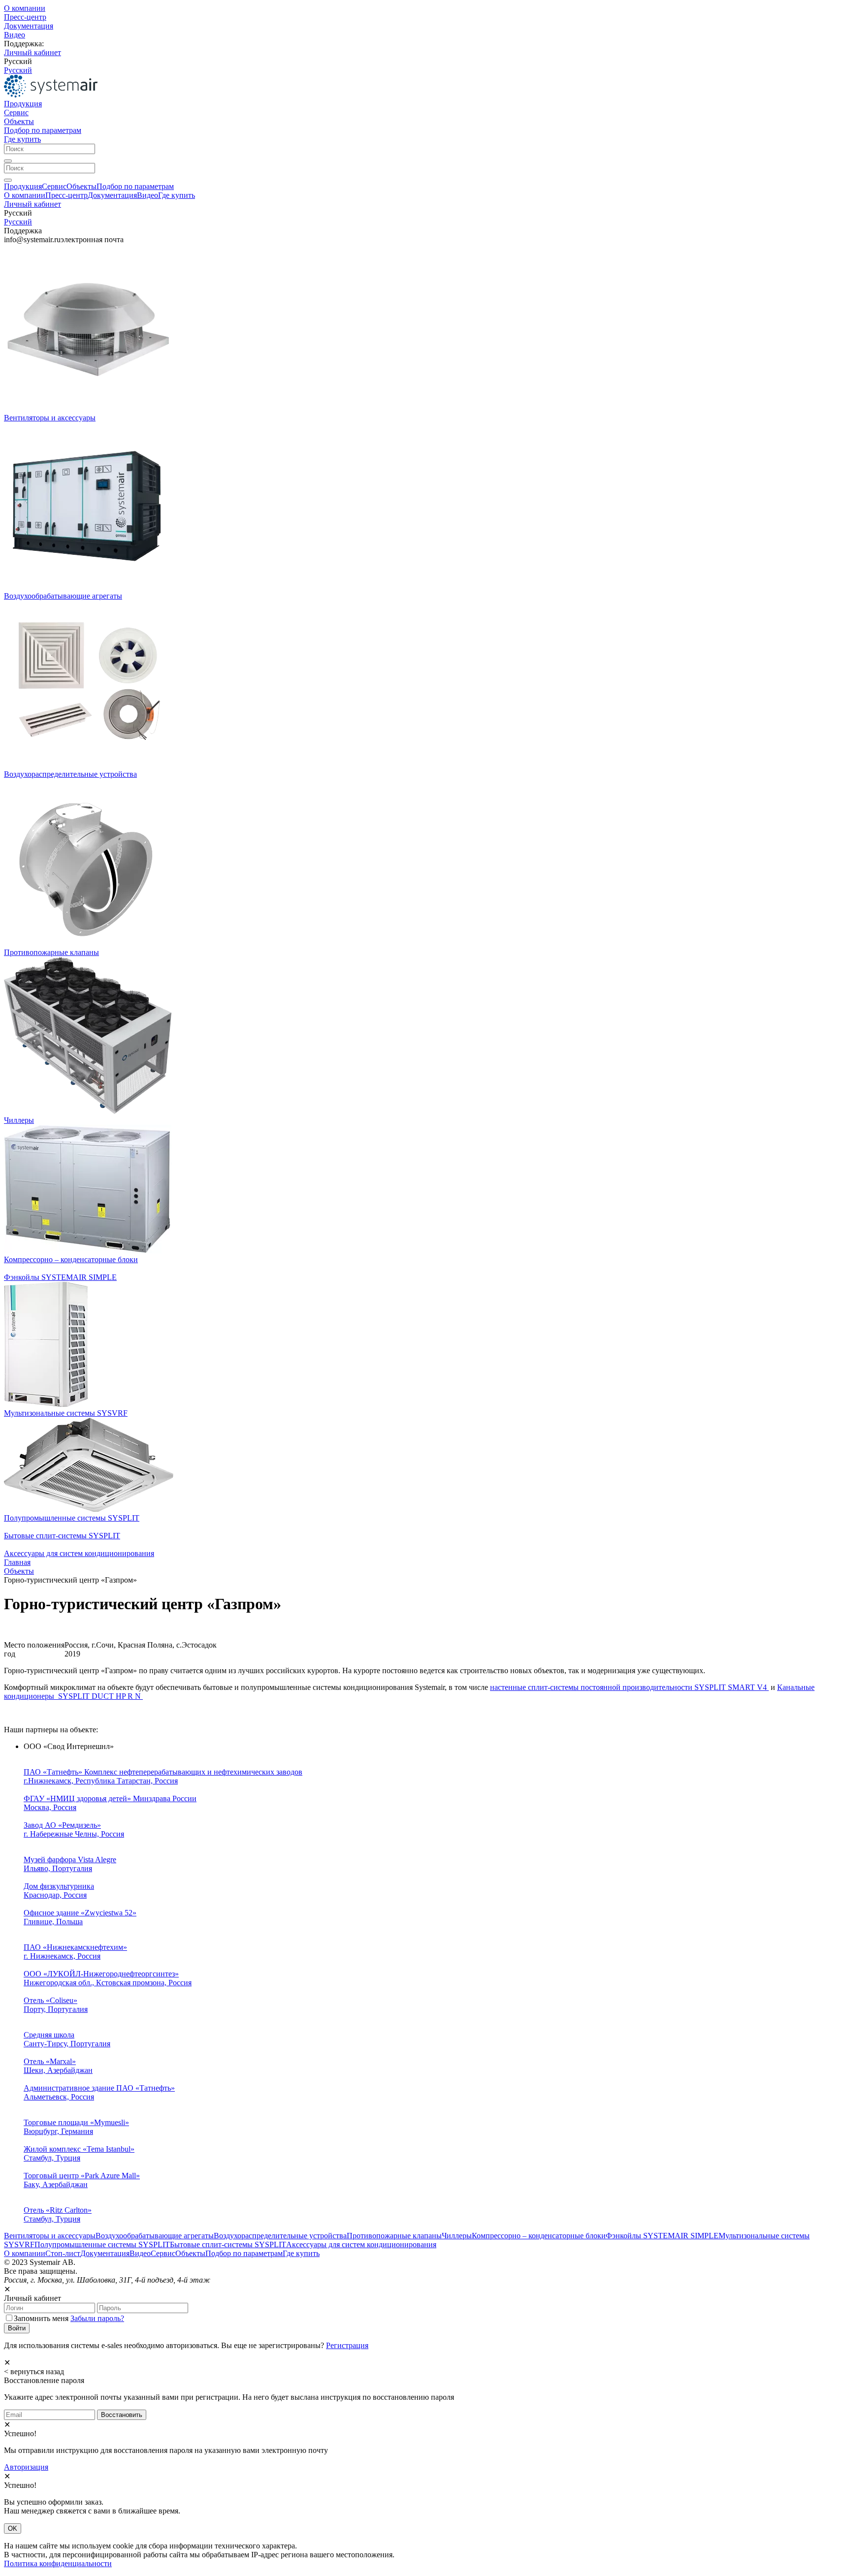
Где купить (22, 139)
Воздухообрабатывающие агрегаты (63, 596)
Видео (15, 35)
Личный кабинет (33, 52)
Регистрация (347, 2345)
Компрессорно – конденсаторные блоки (71, 1259)
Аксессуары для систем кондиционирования (79, 1553)
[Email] (49, 2414)
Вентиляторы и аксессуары (50, 418)
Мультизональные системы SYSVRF (66, 1413)
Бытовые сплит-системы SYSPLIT (62, 1536)
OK (13, 2528)
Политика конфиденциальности (58, 2563)
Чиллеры (19, 1120)
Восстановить (122, 2415)
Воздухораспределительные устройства (70, 774)
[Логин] (49, 2307)
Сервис (16, 112)
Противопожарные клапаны (51, 952)
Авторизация (26, 2467)
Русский (18, 70)
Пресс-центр (25, 17)
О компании (25, 8)
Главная (17, 1562)
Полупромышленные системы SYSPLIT (72, 1518)
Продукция (23, 104)
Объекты (19, 121)
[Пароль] (143, 2307)
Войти (17, 2328)
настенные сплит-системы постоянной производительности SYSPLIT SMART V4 (629, 1687)
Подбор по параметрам (43, 130)
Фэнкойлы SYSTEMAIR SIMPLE (60, 1277)
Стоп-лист (63, 2253)
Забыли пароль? (97, 2318)
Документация (29, 26)
